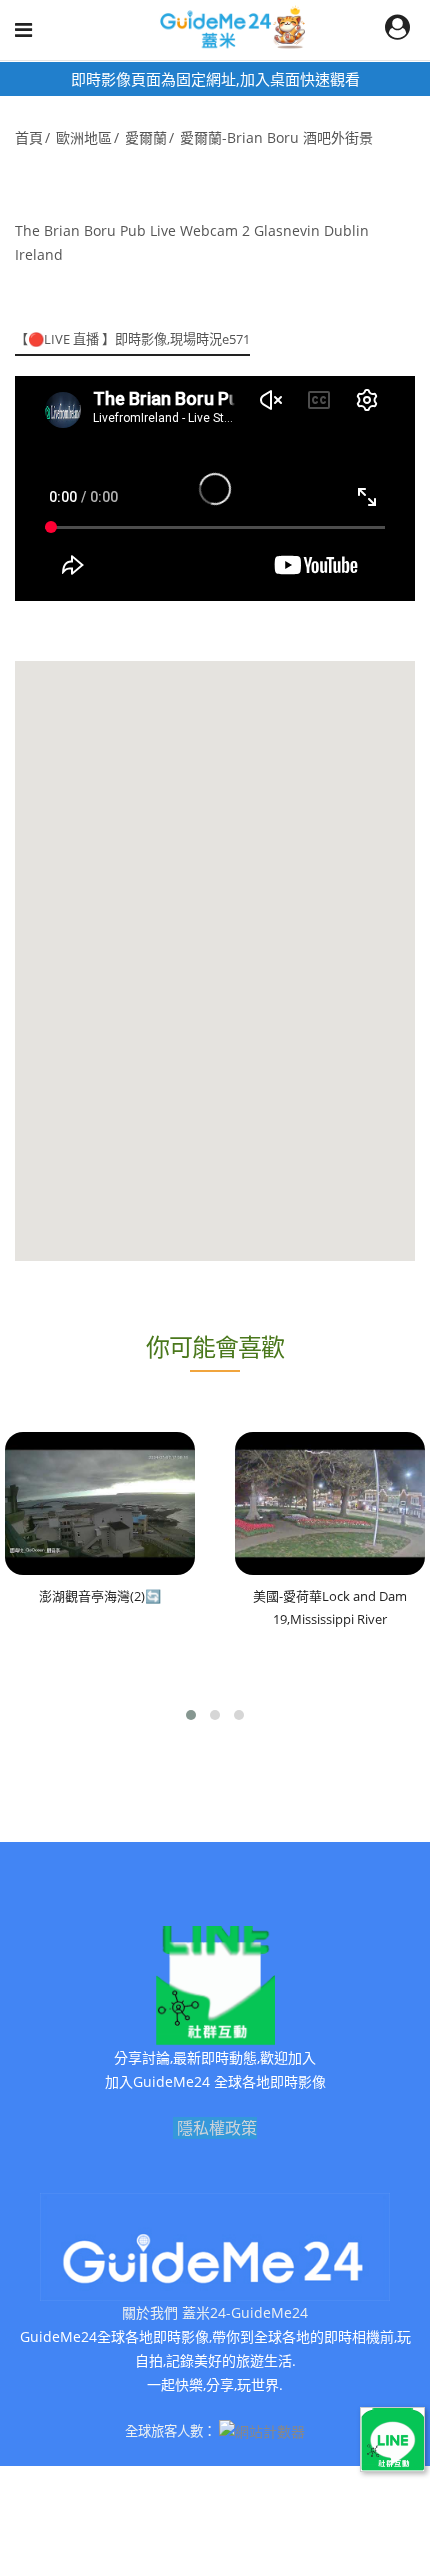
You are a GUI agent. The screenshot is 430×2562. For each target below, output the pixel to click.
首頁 (29, 137)
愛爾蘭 (146, 137)
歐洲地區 (84, 137)
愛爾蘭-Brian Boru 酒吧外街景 (276, 137)
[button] (191, 1715)
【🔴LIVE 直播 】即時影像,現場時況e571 (132, 339)
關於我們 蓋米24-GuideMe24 (215, 2312)
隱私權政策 (217, 2128)
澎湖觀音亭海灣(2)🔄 (100, 1596)
